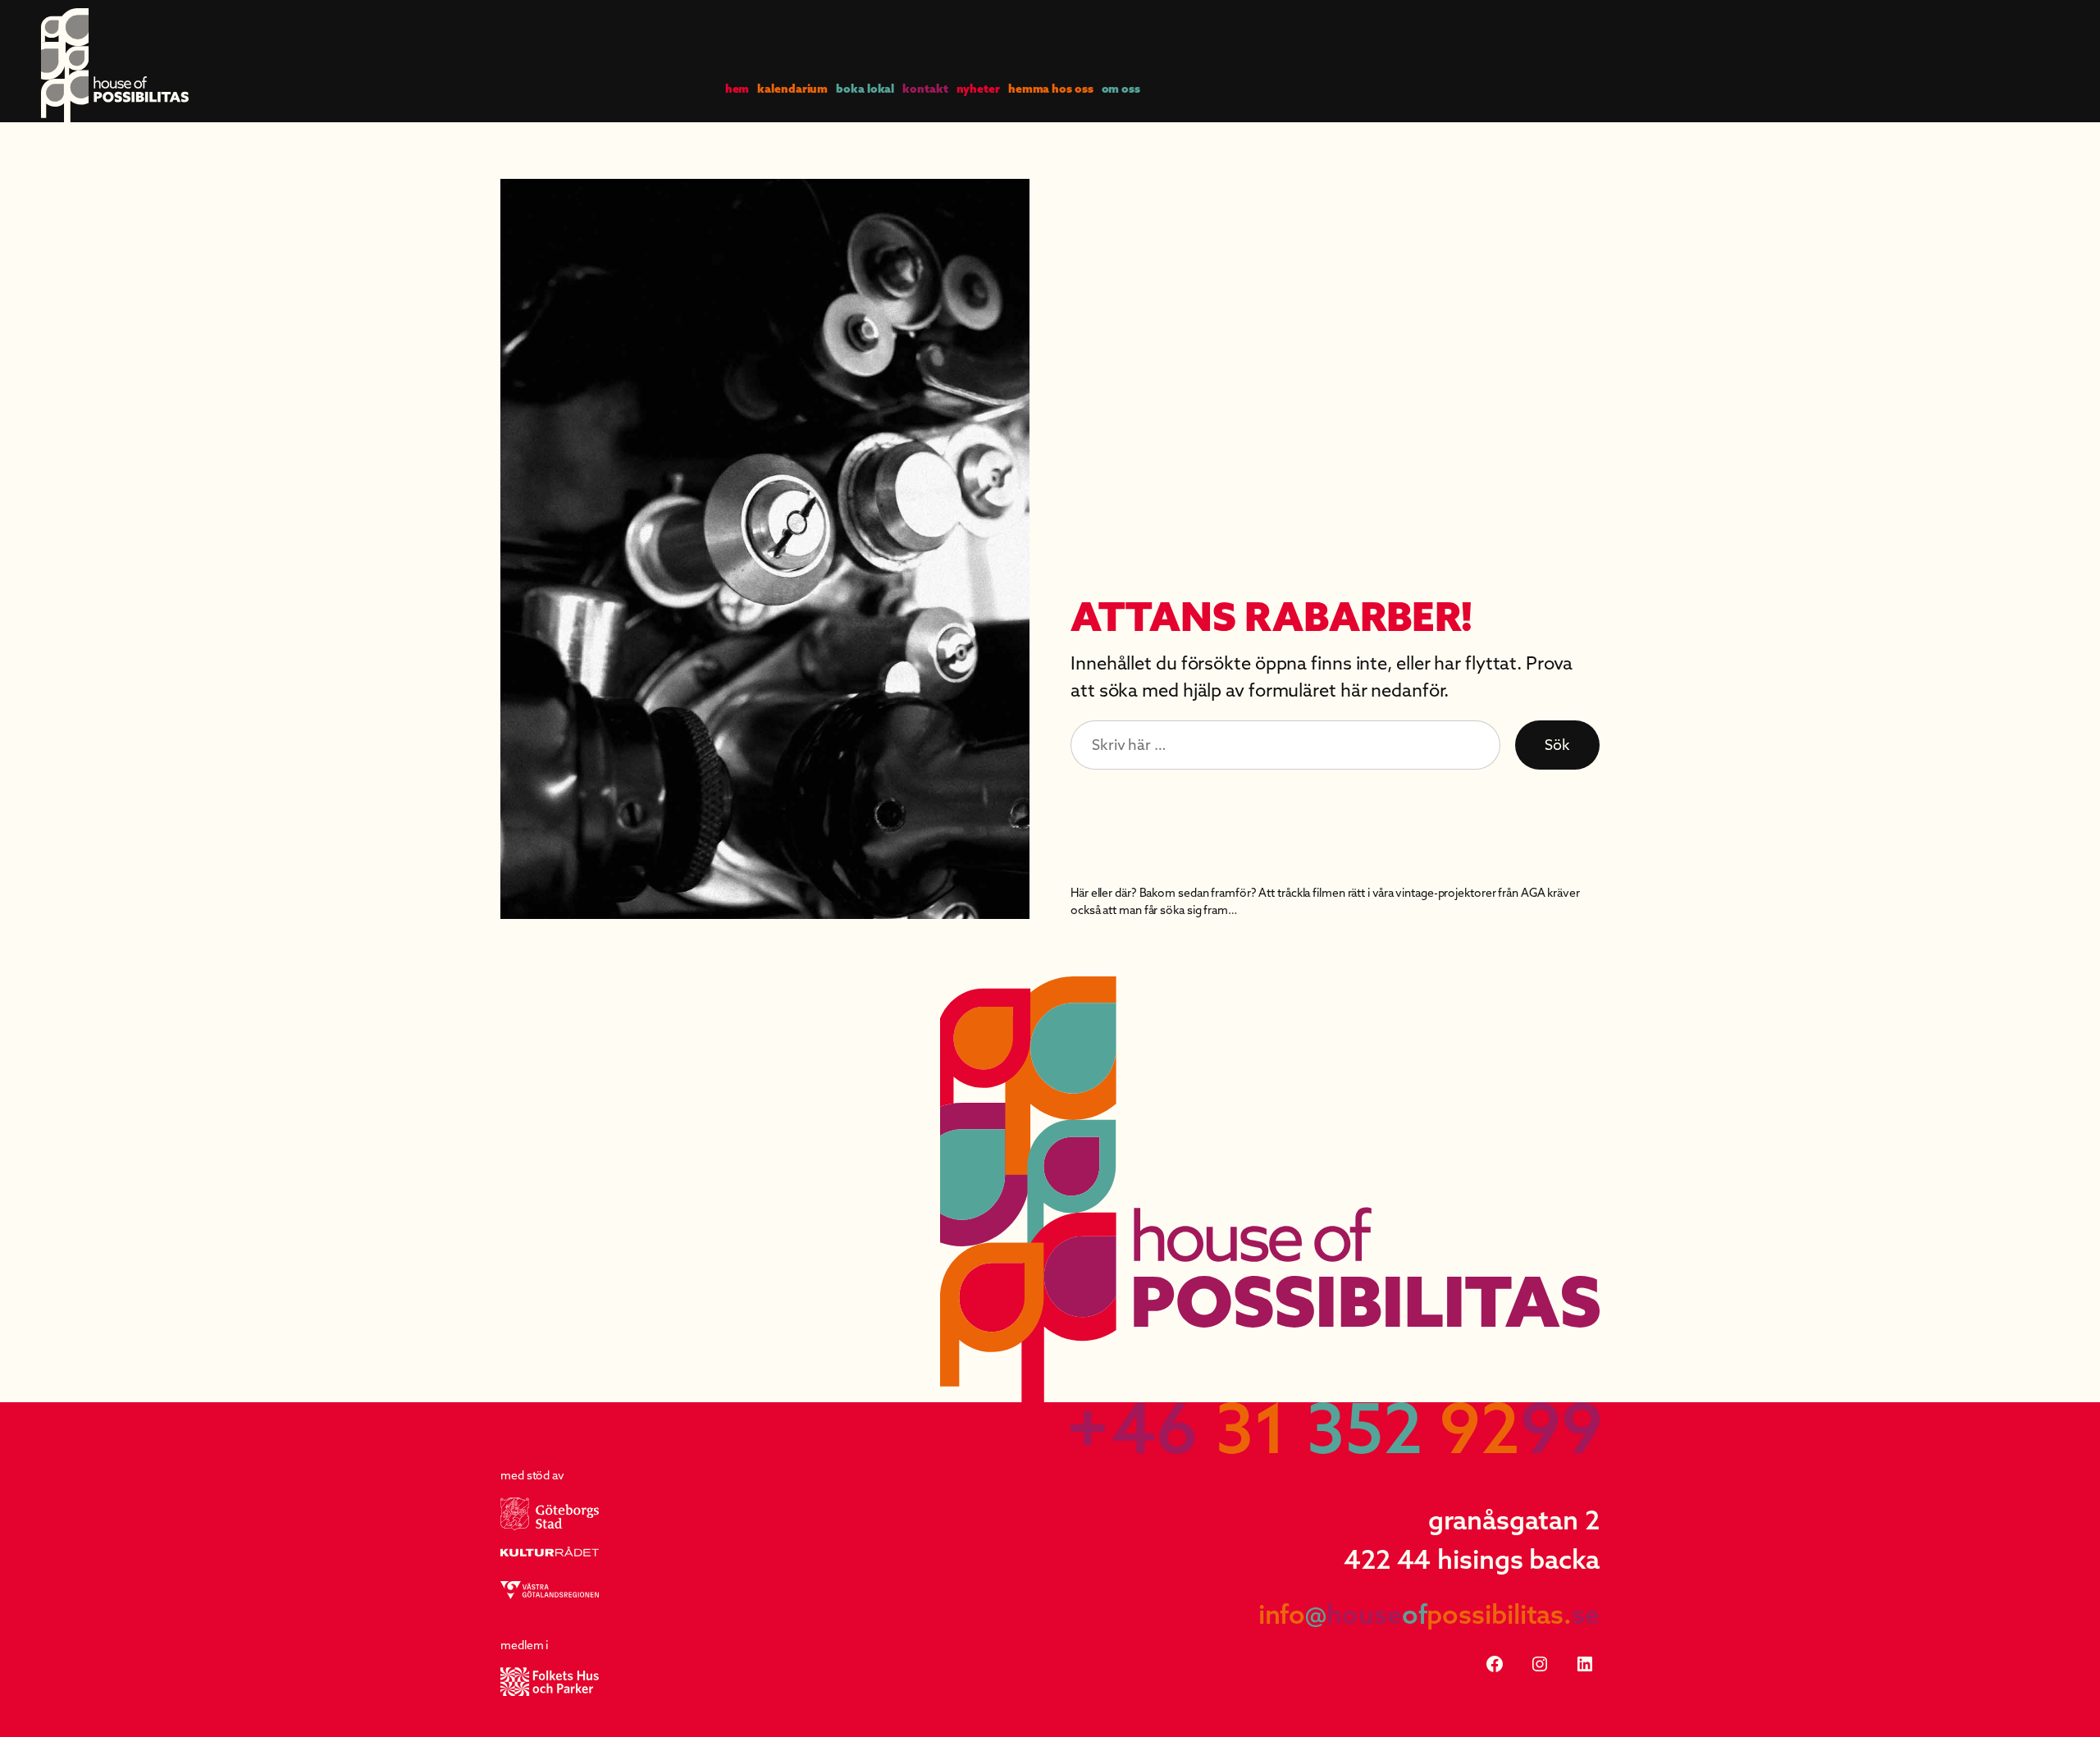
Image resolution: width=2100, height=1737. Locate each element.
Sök (1557, 745)
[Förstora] (1008, 200)
